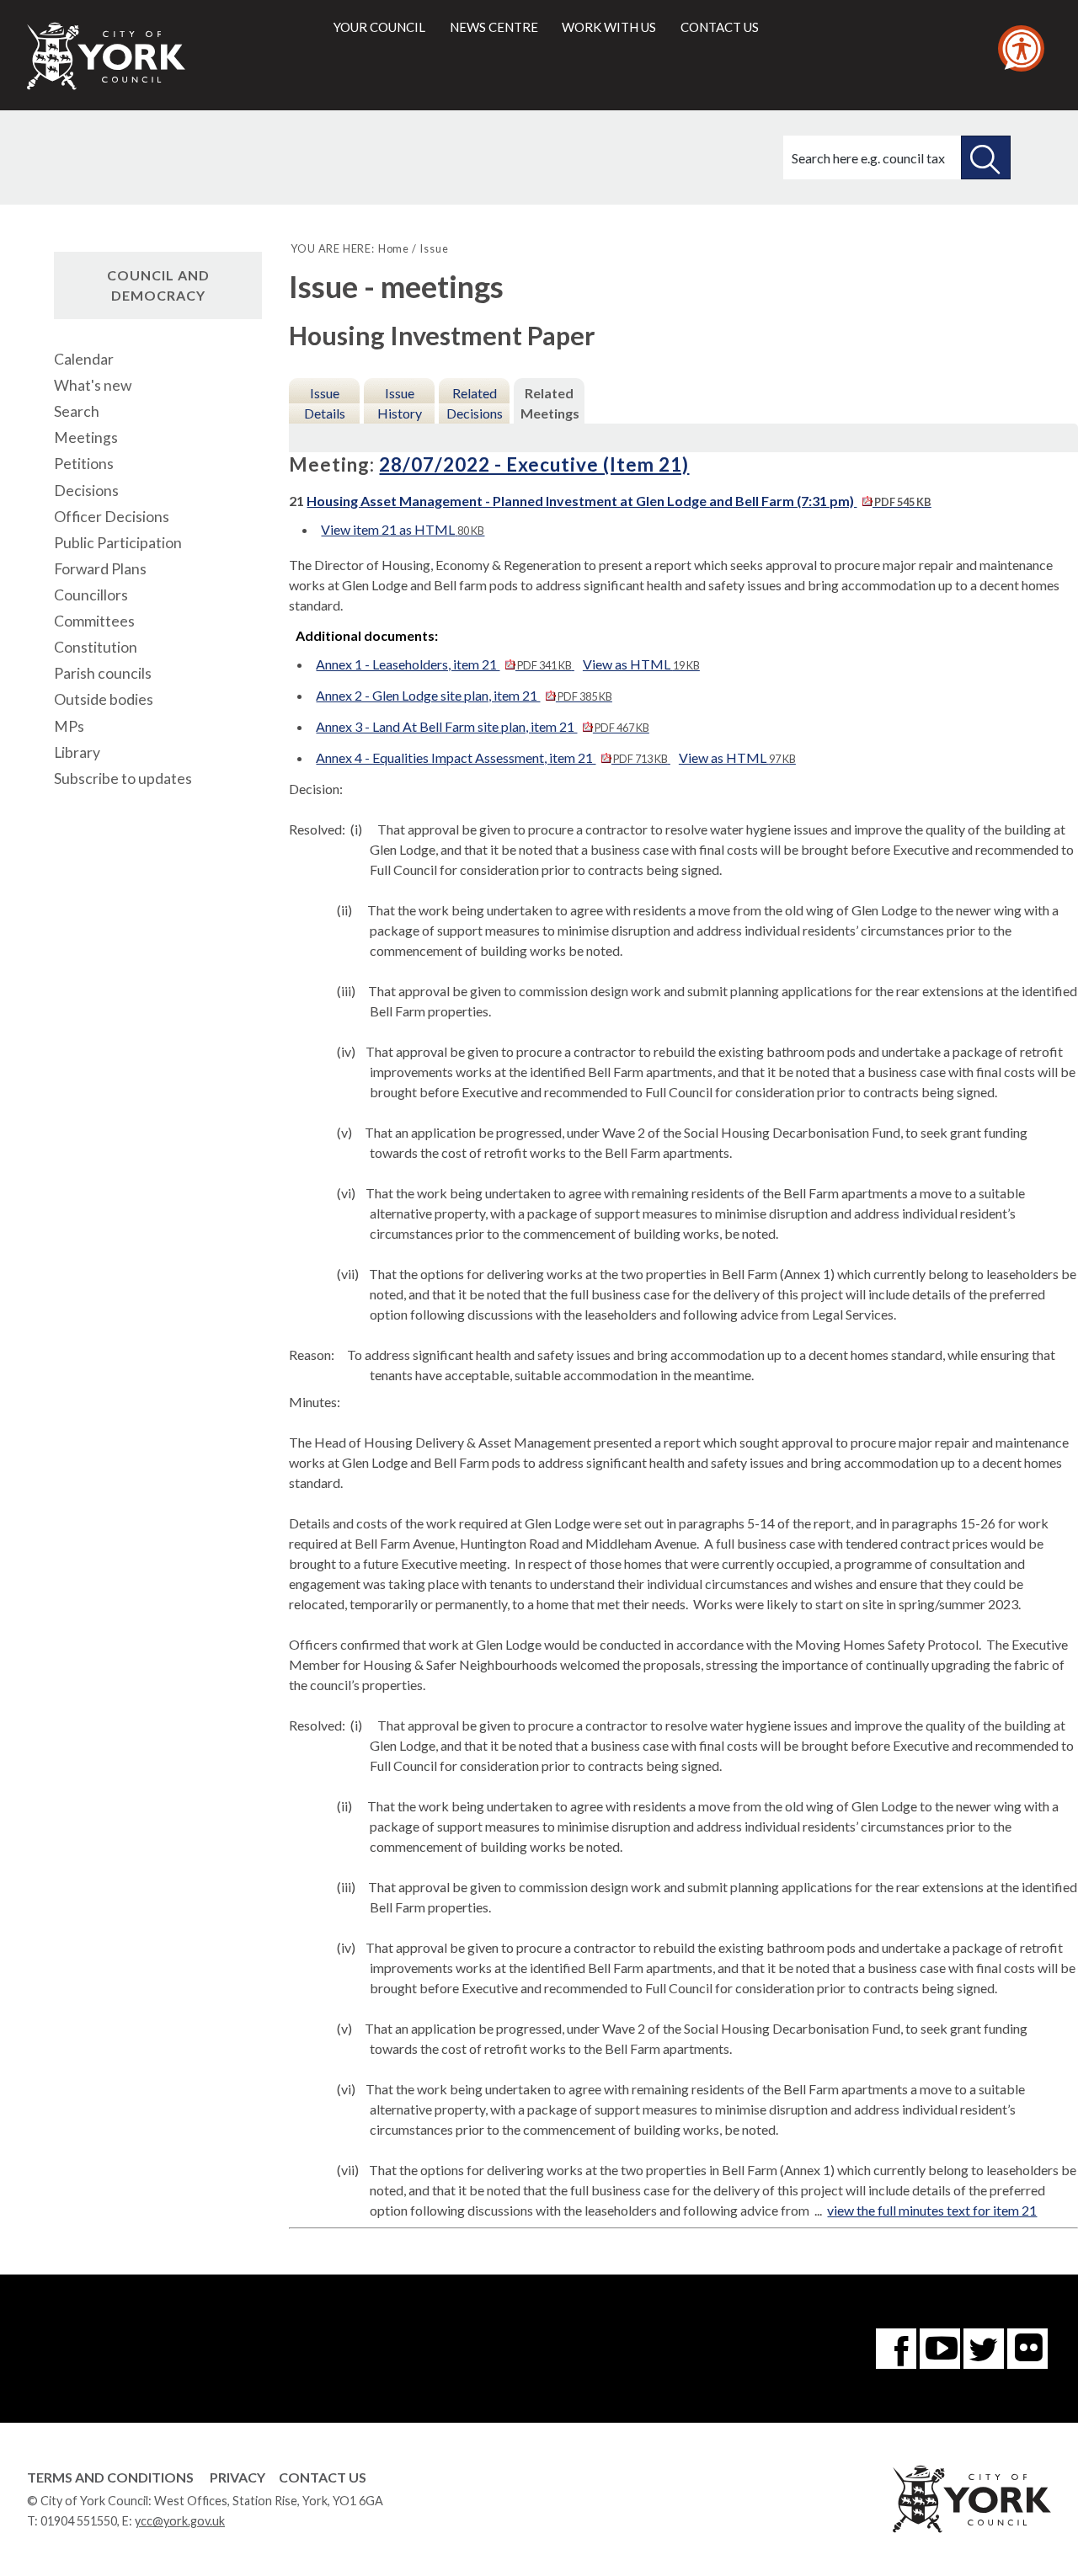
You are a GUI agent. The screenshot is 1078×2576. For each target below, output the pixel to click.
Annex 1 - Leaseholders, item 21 (443, 664)
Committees (94, 621)
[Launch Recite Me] (1021, 48)
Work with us (609, 27)
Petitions (84, 464)
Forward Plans (100, 569)
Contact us (720, 27)
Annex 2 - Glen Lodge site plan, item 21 (464, 695)
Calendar (84, 359)
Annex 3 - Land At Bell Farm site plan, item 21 (482, 726)
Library (77, 752)
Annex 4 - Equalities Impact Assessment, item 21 (491, 757)
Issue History (400, 403)
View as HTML (641, 664)
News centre (494, 27)
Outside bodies (104, 699)
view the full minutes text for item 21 (932, 2210)
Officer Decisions (112, 517)
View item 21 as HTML (403, 529)
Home (394, 248)
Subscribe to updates (123, 779)
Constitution (96, 647)
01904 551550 (79, 2521)
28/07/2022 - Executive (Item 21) (534, 464)
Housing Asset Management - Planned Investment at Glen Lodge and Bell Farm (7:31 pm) (619, 501)
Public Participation (118, 543)
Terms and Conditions (110, 2477)
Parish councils (103, 673)
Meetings (86, 437)
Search (77, 411)
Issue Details (325, 403)
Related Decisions (475, 403)
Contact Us (323, 2477)
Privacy (237, 2477)
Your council (379, 27)
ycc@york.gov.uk (180, 2521)
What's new (93, 385)
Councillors (91, 595)
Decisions (86, 491)
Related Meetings (550, 403)
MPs (69, 726)
